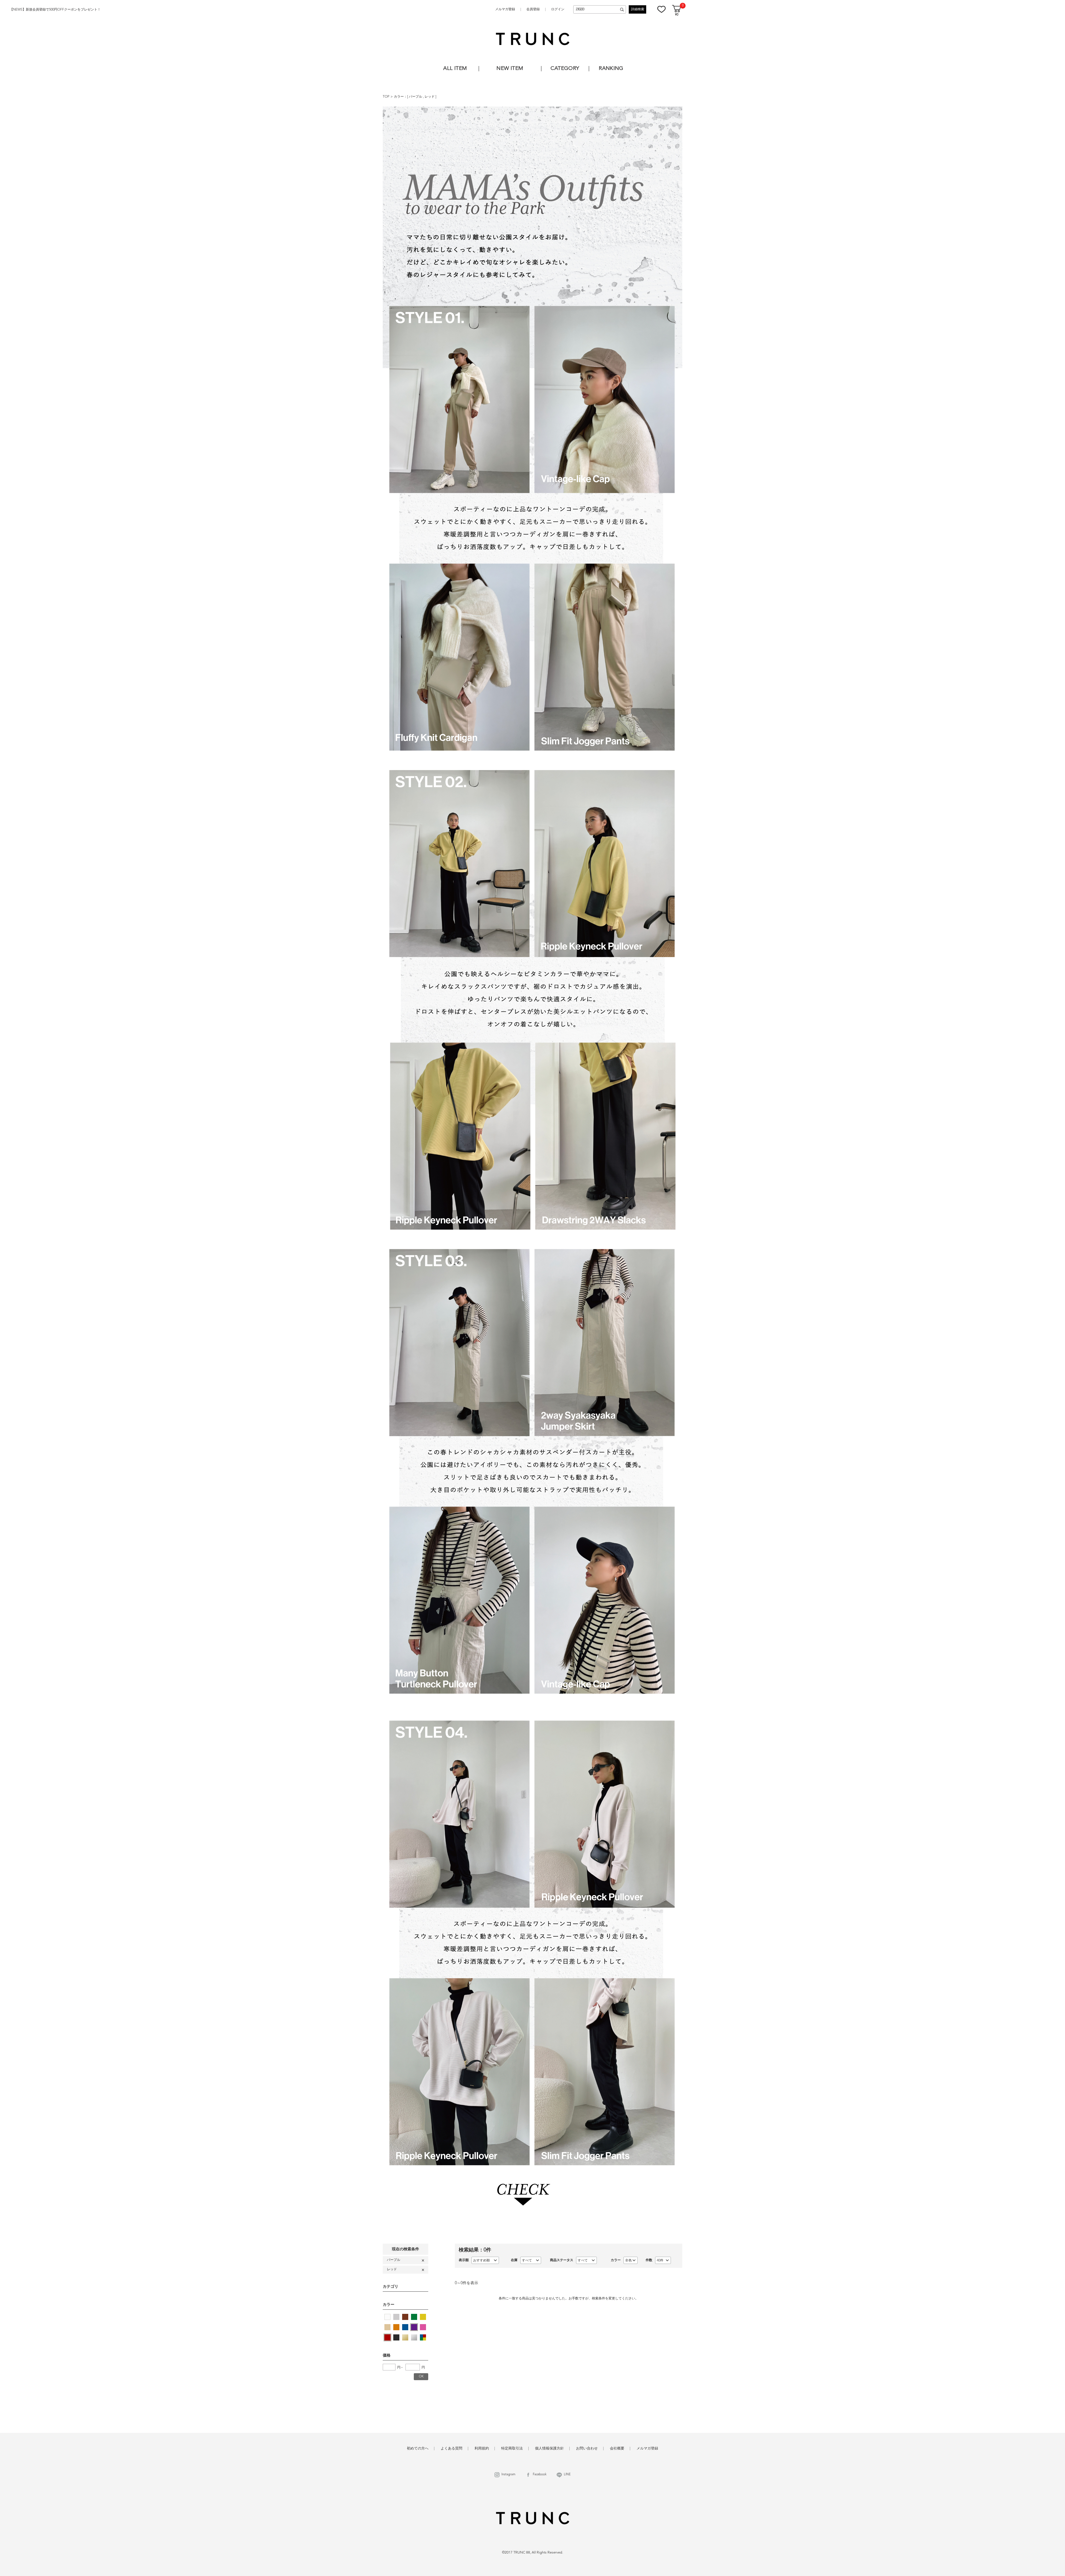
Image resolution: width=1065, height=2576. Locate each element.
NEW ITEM (510, 69)
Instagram (508, 2475)
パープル (416, 97)
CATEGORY (565, 69)
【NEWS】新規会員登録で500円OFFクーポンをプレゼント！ (55, 10)
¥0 (677, 15)
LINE (567, 2475)
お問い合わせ (587, 2449)
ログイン (558, 9)
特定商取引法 (512, 2449)
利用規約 (482, 2449)
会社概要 (617, 2449)
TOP (386, 97)
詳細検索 (638, 9)
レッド (430, 97)
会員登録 (533, 9)
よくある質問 (452, 2449)
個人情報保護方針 (549, 2449)
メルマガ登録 (505, 9)
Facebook (540, 2475)
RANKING (611, 69)
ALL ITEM (455, 69)
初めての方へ (418, 2449)
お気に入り (661, 9)
